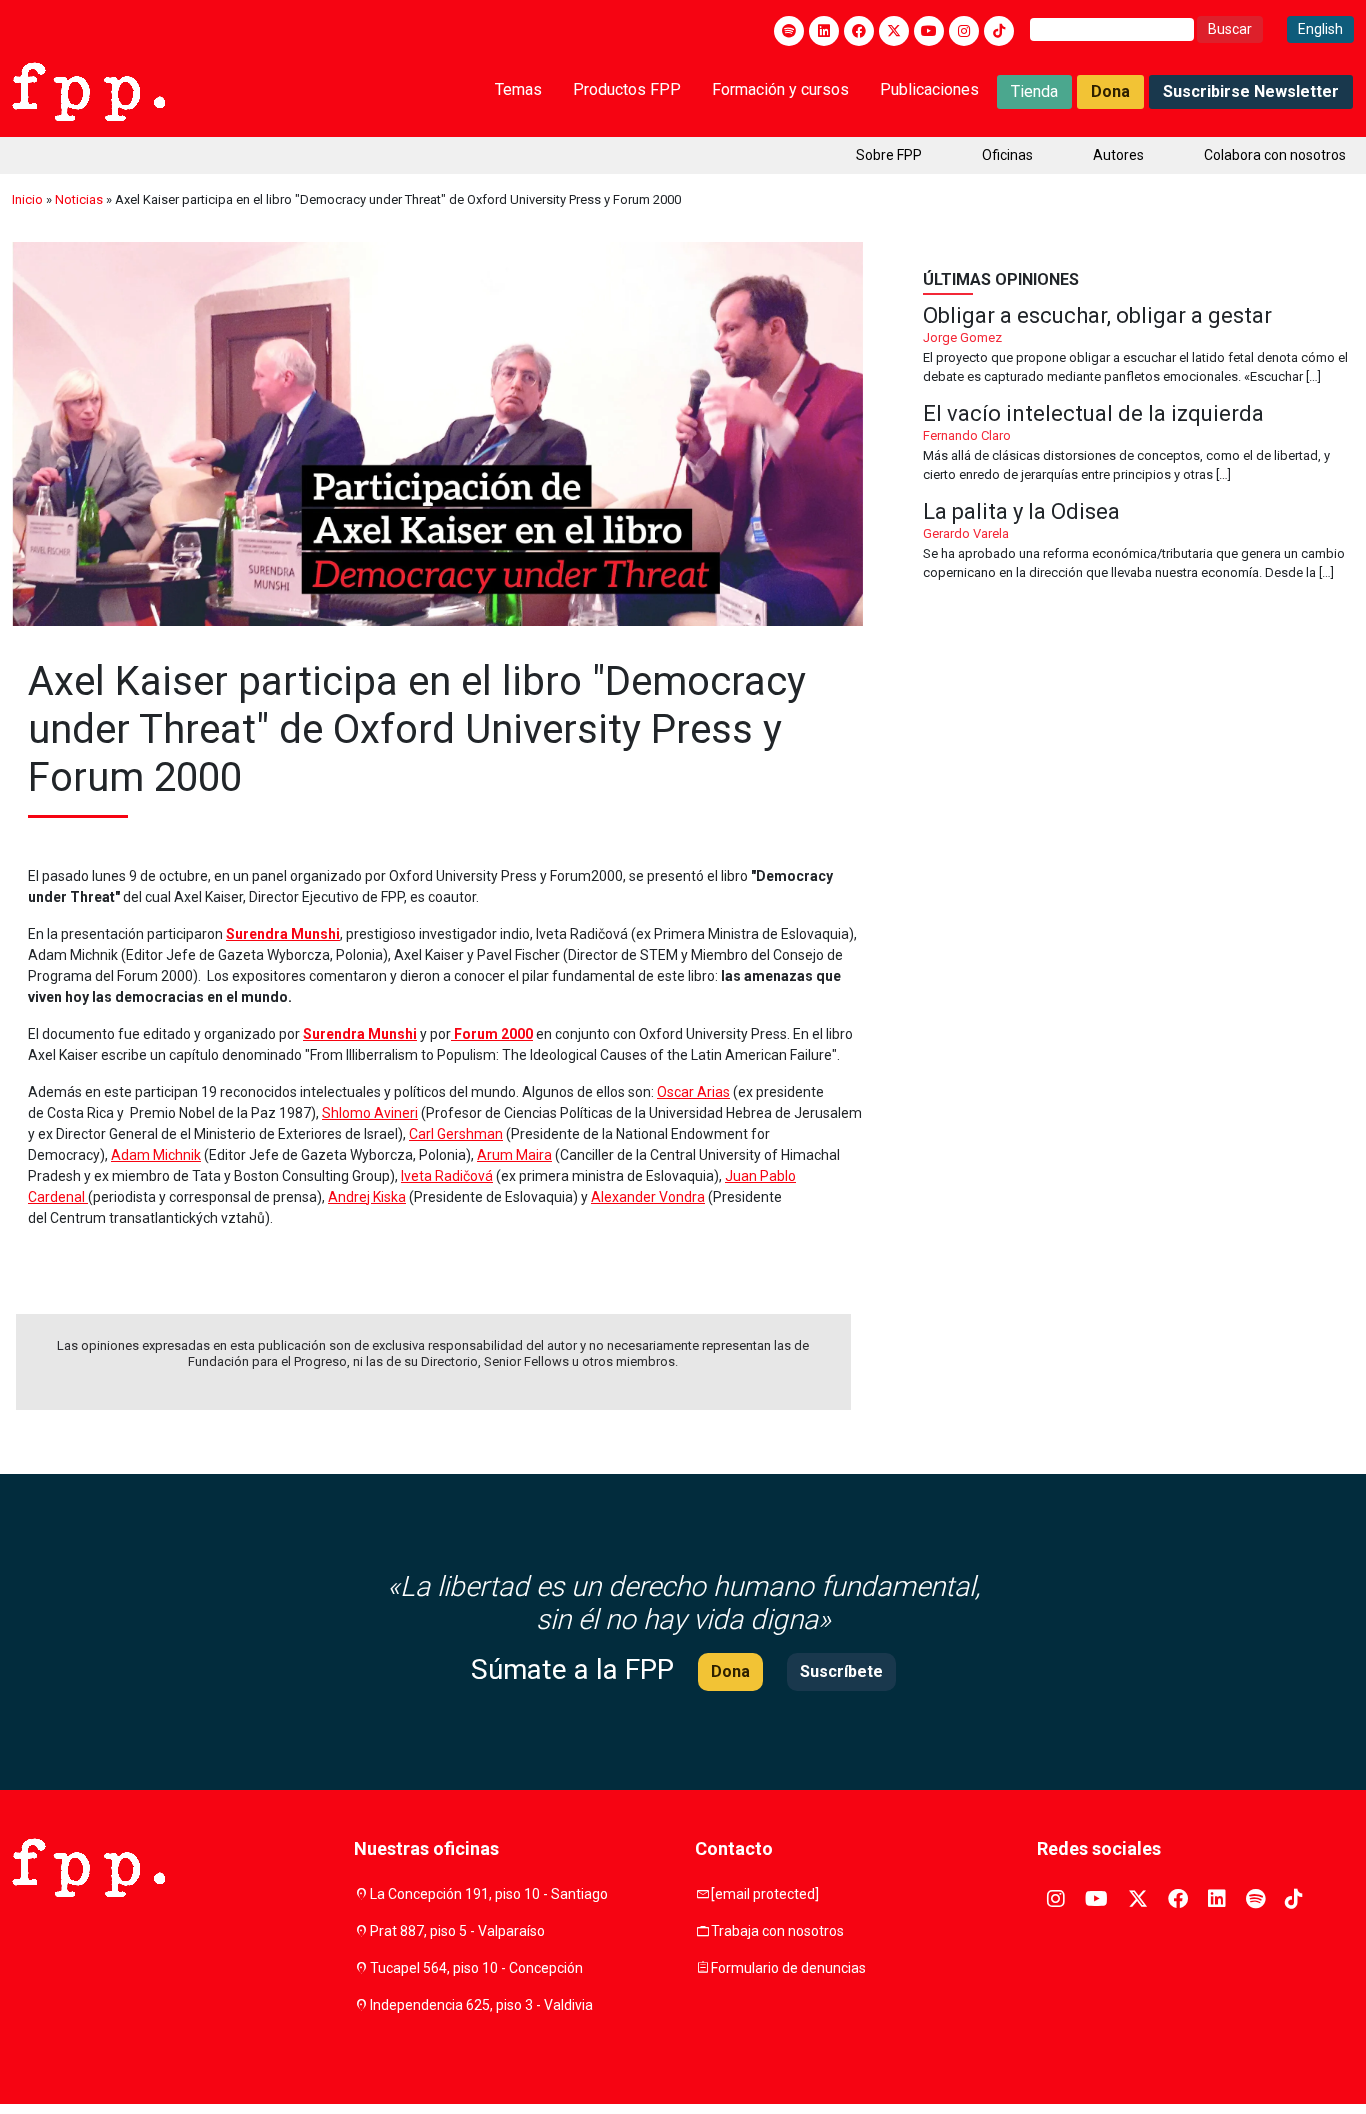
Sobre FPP (889, 155)
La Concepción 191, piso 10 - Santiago (489, 1894)
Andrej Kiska (367, 1197)
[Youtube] (929, 31)
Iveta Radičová (447, 1176)
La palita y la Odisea (1138, 542)
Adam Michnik (156, 1155)
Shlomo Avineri (370, 1113)
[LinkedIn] (824, 31)
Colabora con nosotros (1275, 155)
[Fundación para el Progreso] (88, 90)
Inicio (27, 199)
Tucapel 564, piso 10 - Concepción (476, 1968)
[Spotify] (789, 31)
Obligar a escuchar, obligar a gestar (1138, 346)
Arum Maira (514, 1155)
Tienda (1034, 91)
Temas (518, 89)
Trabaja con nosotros (777, 1931)
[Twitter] (894, 31)
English (1320, 29)
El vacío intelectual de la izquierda (1138, 444)
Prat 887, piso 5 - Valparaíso (457, 1931)
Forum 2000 (492, 1034)
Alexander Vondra (648, 1197)
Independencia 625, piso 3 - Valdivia (481, 2005)
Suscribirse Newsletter (1251, 91)
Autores (1118, 155)
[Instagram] (964, 31)
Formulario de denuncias (788, 1968)
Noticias (79, 199)
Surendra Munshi (283, 934)
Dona (1110, 91)
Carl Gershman (456, 1134)
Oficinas (1007, 155)
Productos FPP (627, 89)
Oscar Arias (693, 1092)
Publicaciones (929, 89)
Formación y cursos (780, 89)
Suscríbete (841, 1671)
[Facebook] (859, 31)
